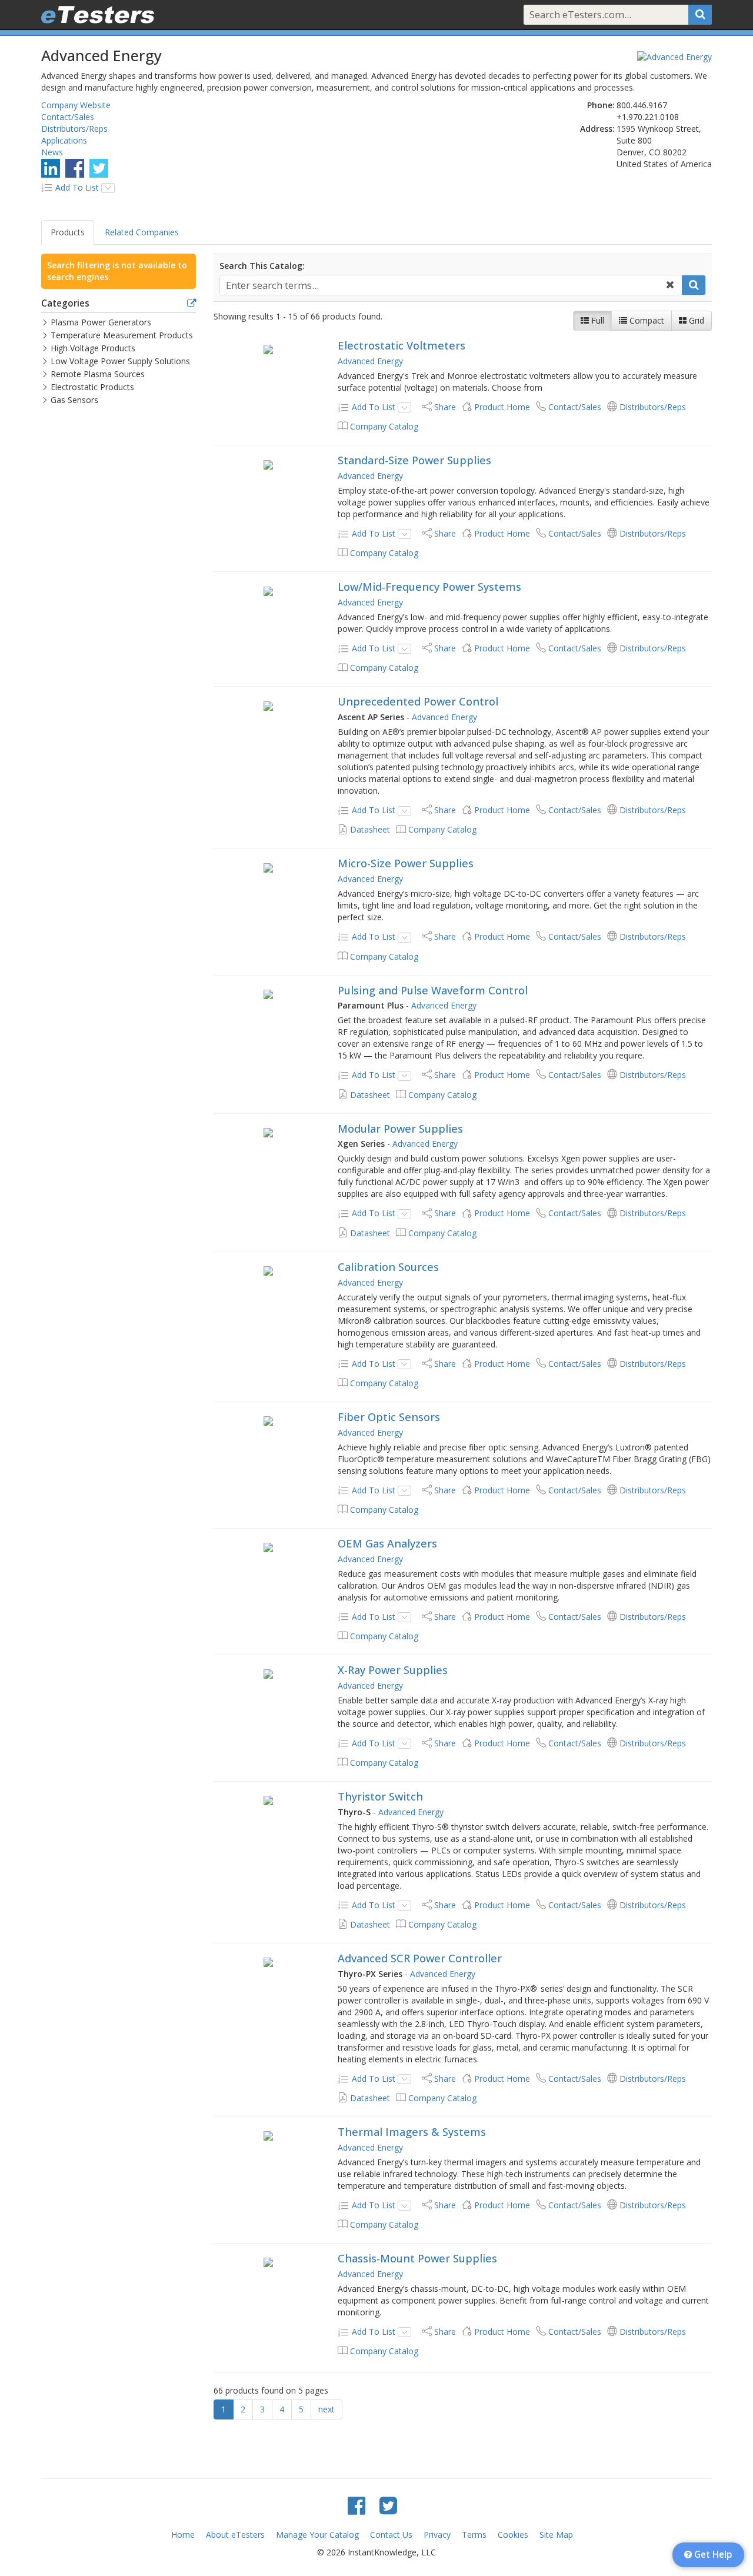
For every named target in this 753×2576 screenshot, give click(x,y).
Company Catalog (384, 426)
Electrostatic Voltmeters (402, 345)
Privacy (437, 2535)
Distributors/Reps (74, 129)
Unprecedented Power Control (418, 701)
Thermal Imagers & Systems (412, 2132)
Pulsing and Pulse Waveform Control (433, 990)
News (52, 152)
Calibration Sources (388, 1267)
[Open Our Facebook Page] (75, 168)
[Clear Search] (670, 285)
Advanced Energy (370, 361)
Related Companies (142, 232)
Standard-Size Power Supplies (414, 460)
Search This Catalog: (262, 266)
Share (445, 407)
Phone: (601, 105)
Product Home (502, 407)
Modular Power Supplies (400, 1129)
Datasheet (370, 829)
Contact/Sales (68, 117)
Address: (597, 129)
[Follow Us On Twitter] (99, 168)
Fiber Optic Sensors (389, 1417)
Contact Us (391, 2535)
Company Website (76, 105)
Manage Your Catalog (317, 2535)
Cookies (513, 2535)
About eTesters (235, 2535)
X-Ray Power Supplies (393, 1670)
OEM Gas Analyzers (387, 1543)
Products (68, 232)
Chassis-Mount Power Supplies (417, 2258)
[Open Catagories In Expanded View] (191, 304)
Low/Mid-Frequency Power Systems (429, 587)
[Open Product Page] (269, 349)
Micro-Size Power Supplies (406, 863)
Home (183, 2535)
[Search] (700, 15)
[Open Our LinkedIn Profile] (51, 168)
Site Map (556, 2535)
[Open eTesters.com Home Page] (98, 15)
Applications (64, 140)
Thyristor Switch (380, 1796)
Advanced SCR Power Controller (420, 1958)
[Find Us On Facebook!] (356, 2505)
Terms (474, 2535)
